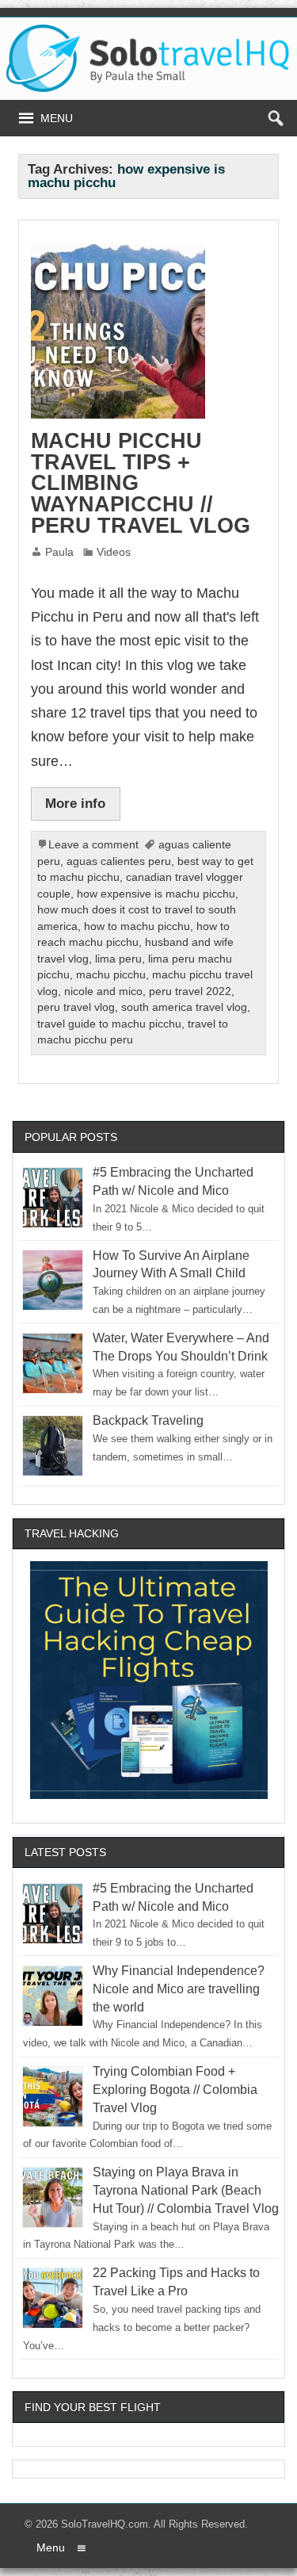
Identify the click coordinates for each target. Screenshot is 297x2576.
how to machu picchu (137, 926)
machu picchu (111, 975)
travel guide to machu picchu (109, 1024)
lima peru (118, 959)
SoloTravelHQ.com (105, 2524)
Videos (114, 552)
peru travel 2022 (190, 991)
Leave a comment (93, 845)
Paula (59, 552)
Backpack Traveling (148, 1420)
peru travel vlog (76, 1007)
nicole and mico (103, 991)
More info (75, 803)
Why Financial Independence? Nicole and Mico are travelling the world (179, 1989)
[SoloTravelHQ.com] (149, 31)
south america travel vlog (184, 1007)
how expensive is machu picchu (156, 894)
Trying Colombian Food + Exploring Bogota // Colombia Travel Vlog (175, 2090)
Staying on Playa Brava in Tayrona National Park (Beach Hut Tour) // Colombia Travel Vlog (186, 2190)
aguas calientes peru (119, 861)
